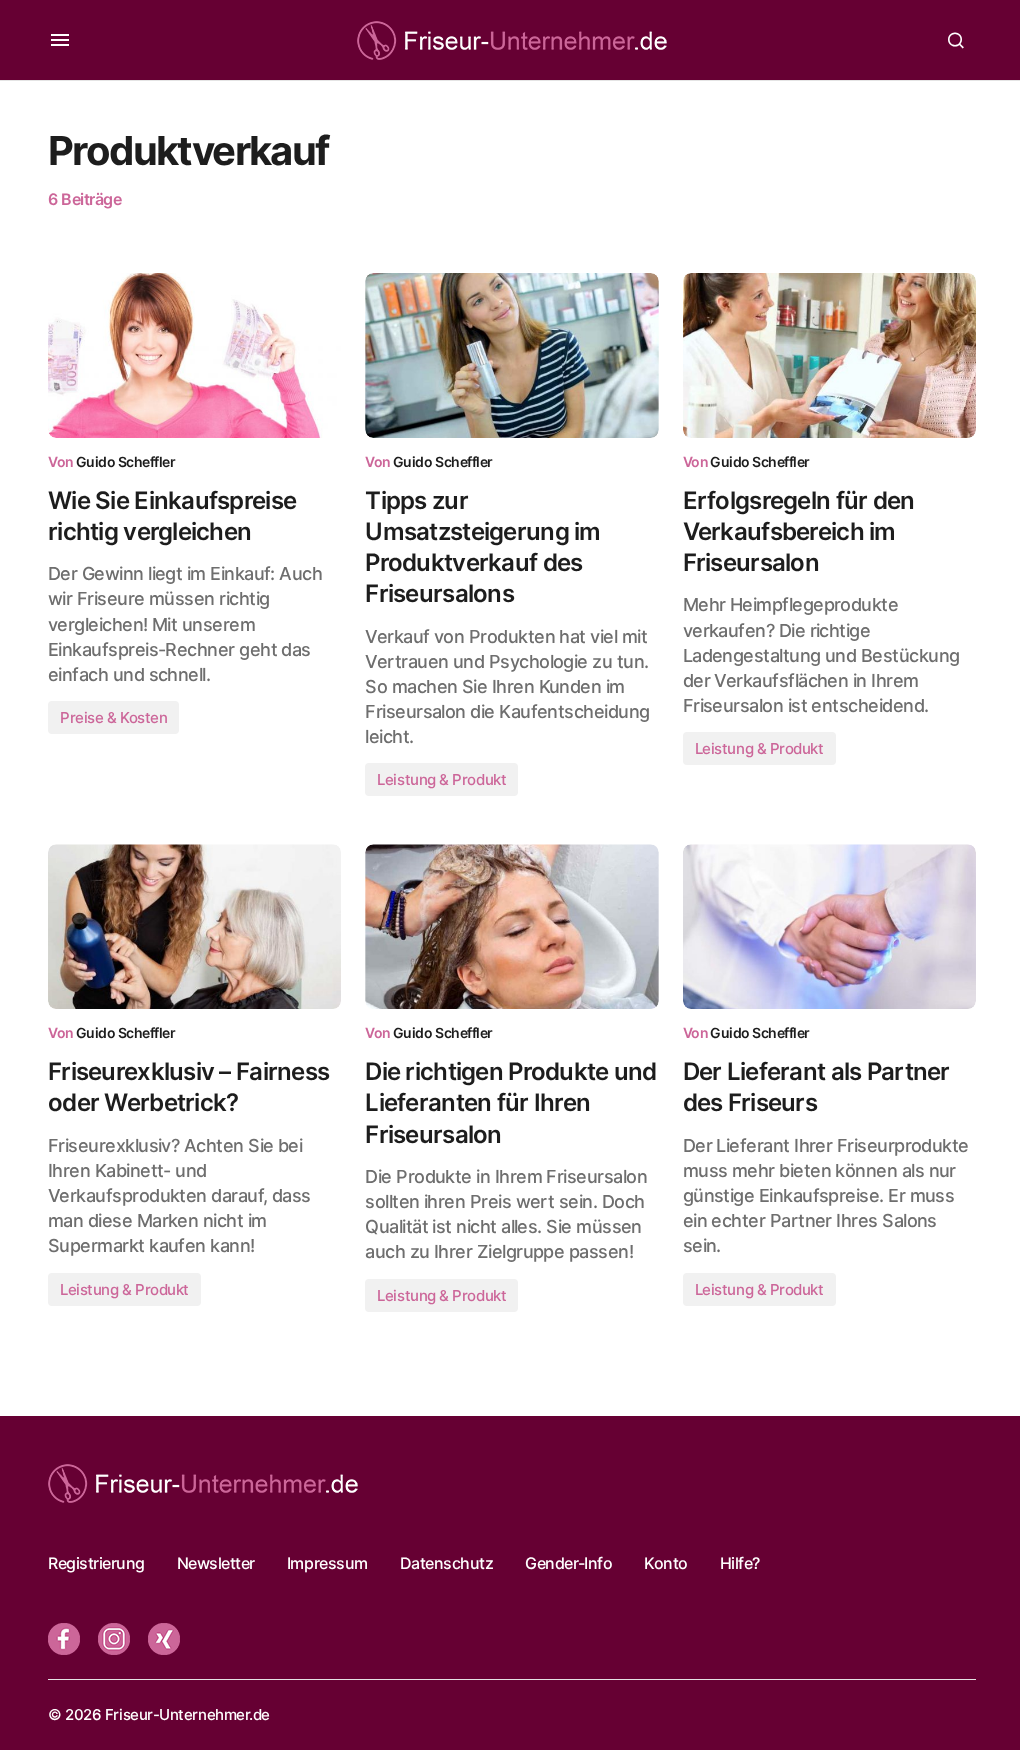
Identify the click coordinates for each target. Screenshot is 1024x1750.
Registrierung (96, 1563)
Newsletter (216, 1563)
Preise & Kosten (113, 717)
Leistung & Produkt (441, 779)
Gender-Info (568, 1563)
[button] (60, 40)
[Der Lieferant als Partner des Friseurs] (829, 926)
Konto (666, 1563)
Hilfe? (740, 1563)
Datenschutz (447, 1563)
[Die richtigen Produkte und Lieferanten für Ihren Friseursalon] (511, 926)
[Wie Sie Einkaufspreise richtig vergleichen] (194, 355)
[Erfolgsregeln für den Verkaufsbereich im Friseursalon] (829, 355)
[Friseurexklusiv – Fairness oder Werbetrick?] (194, 926)
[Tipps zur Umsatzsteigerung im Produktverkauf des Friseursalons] (511, 355)
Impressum (327, 1563)
